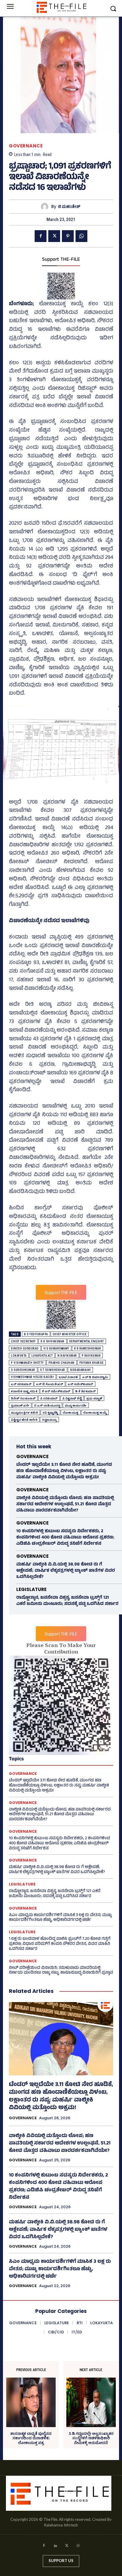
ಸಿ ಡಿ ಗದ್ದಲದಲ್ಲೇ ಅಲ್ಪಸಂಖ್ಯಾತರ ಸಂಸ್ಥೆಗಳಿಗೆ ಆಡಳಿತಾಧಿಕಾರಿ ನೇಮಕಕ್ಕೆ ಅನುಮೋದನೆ (91, 2438)
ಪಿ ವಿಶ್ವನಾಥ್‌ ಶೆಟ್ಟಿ (72, 1398)
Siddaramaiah (80, 1370)
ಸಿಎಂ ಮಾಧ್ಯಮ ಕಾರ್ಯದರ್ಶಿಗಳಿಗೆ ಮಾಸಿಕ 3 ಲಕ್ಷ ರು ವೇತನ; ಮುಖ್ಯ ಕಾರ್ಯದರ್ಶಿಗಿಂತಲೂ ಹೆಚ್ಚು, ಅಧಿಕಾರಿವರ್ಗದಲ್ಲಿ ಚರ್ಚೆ (60, 1918)
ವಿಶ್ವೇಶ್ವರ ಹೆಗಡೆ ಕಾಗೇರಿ (24, 1420)
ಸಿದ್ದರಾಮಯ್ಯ (49, 1420)
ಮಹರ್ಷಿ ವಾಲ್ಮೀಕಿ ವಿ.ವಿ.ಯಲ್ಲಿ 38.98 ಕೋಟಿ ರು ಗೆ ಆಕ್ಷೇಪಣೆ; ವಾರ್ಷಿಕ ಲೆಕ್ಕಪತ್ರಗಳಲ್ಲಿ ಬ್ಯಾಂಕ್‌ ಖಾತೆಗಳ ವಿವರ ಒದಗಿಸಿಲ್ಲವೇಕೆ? (66, 1571)
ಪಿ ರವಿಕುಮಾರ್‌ (49, 1398)
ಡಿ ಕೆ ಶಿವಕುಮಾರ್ (86, 1391)
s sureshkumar (23, 1370)
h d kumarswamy (56, 1349)
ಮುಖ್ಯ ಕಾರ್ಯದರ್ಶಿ (76, 1405)
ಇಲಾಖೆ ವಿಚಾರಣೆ (68, 1377)
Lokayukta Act (42, 1356)
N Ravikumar (67, 1356)
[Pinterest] (68, 236)
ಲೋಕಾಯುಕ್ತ (71, 1413)
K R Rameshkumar (88, 1349)
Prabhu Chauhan (62, 1363)
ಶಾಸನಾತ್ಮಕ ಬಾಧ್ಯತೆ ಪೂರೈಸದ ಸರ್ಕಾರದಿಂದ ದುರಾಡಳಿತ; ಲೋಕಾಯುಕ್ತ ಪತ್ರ (31, 2438)
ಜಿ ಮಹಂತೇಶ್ (69, 207)
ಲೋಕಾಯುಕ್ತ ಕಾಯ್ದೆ (95, 1413)
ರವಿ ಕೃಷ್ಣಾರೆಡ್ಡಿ (50, 1413)
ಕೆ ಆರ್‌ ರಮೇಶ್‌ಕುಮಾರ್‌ (56, 1391)
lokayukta (19, 1356)
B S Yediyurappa (36, 1334)
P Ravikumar (91, 1356)
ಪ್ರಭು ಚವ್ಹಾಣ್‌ (94, 1398)
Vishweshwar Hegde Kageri (32, 1377)
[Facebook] (41, 236)
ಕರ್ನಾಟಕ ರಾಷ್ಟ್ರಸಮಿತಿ (24, 1391)
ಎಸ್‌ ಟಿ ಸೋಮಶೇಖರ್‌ (50, 1384)
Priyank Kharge (91, 1363)
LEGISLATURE (31, 1589)
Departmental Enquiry (87, 1341)
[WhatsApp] (81, 236)
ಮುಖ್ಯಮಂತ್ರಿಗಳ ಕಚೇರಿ (24, 1413)
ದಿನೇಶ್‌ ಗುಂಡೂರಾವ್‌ (23, 1398)
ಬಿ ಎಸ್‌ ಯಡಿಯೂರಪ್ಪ (47, 1405)
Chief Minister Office (70, 1334)
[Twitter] (54, 236)
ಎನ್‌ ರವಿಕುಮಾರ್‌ (21, 1384)
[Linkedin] (55, 2546)
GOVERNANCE (26, 146)
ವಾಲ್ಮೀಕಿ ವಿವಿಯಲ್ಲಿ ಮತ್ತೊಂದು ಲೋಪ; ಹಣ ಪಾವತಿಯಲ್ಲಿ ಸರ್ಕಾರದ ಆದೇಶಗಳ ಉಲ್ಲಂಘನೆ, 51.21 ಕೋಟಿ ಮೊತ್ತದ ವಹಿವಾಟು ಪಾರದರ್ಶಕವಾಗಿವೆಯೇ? (65, 1505)
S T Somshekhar (53, 1370)
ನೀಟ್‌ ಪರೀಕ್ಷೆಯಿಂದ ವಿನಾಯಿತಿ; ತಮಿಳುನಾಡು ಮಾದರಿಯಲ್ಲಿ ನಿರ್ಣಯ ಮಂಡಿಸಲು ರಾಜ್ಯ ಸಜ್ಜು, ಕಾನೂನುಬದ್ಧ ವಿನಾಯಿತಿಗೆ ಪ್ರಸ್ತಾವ (61, 1971)
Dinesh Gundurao (25, 1349)
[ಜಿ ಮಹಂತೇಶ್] (46, 207)
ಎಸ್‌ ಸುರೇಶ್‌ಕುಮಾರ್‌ (81, 1384)
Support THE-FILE (61, 260)
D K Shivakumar (53, 1341)
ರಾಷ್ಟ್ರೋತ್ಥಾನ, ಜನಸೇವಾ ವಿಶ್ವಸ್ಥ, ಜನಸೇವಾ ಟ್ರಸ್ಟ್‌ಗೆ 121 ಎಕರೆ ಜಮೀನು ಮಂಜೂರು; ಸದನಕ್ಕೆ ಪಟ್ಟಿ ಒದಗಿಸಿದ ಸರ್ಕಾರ (67, 1601)
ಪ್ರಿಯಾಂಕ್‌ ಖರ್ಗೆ (20, 1405)
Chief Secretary (23, 1341)
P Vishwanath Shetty (27, 1363)
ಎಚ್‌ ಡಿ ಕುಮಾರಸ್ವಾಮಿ (95, 1377)
